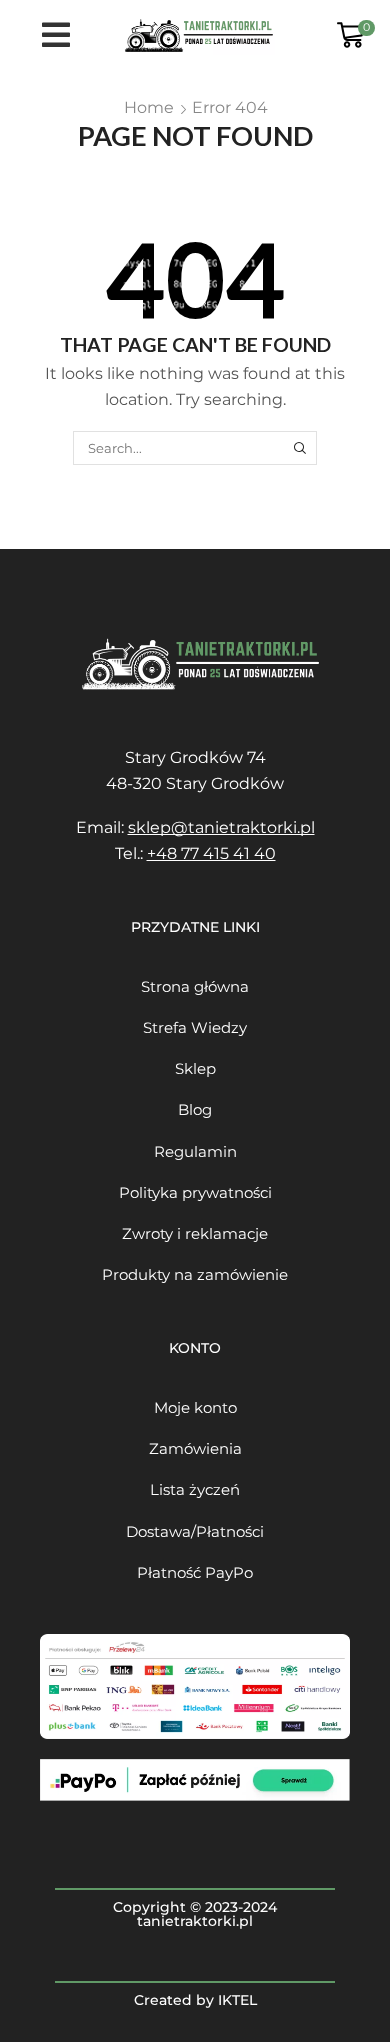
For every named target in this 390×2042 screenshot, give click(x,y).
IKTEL (237, 2000)
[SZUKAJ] (300, 448)
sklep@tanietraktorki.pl (221, 827)
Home (149, 107)
